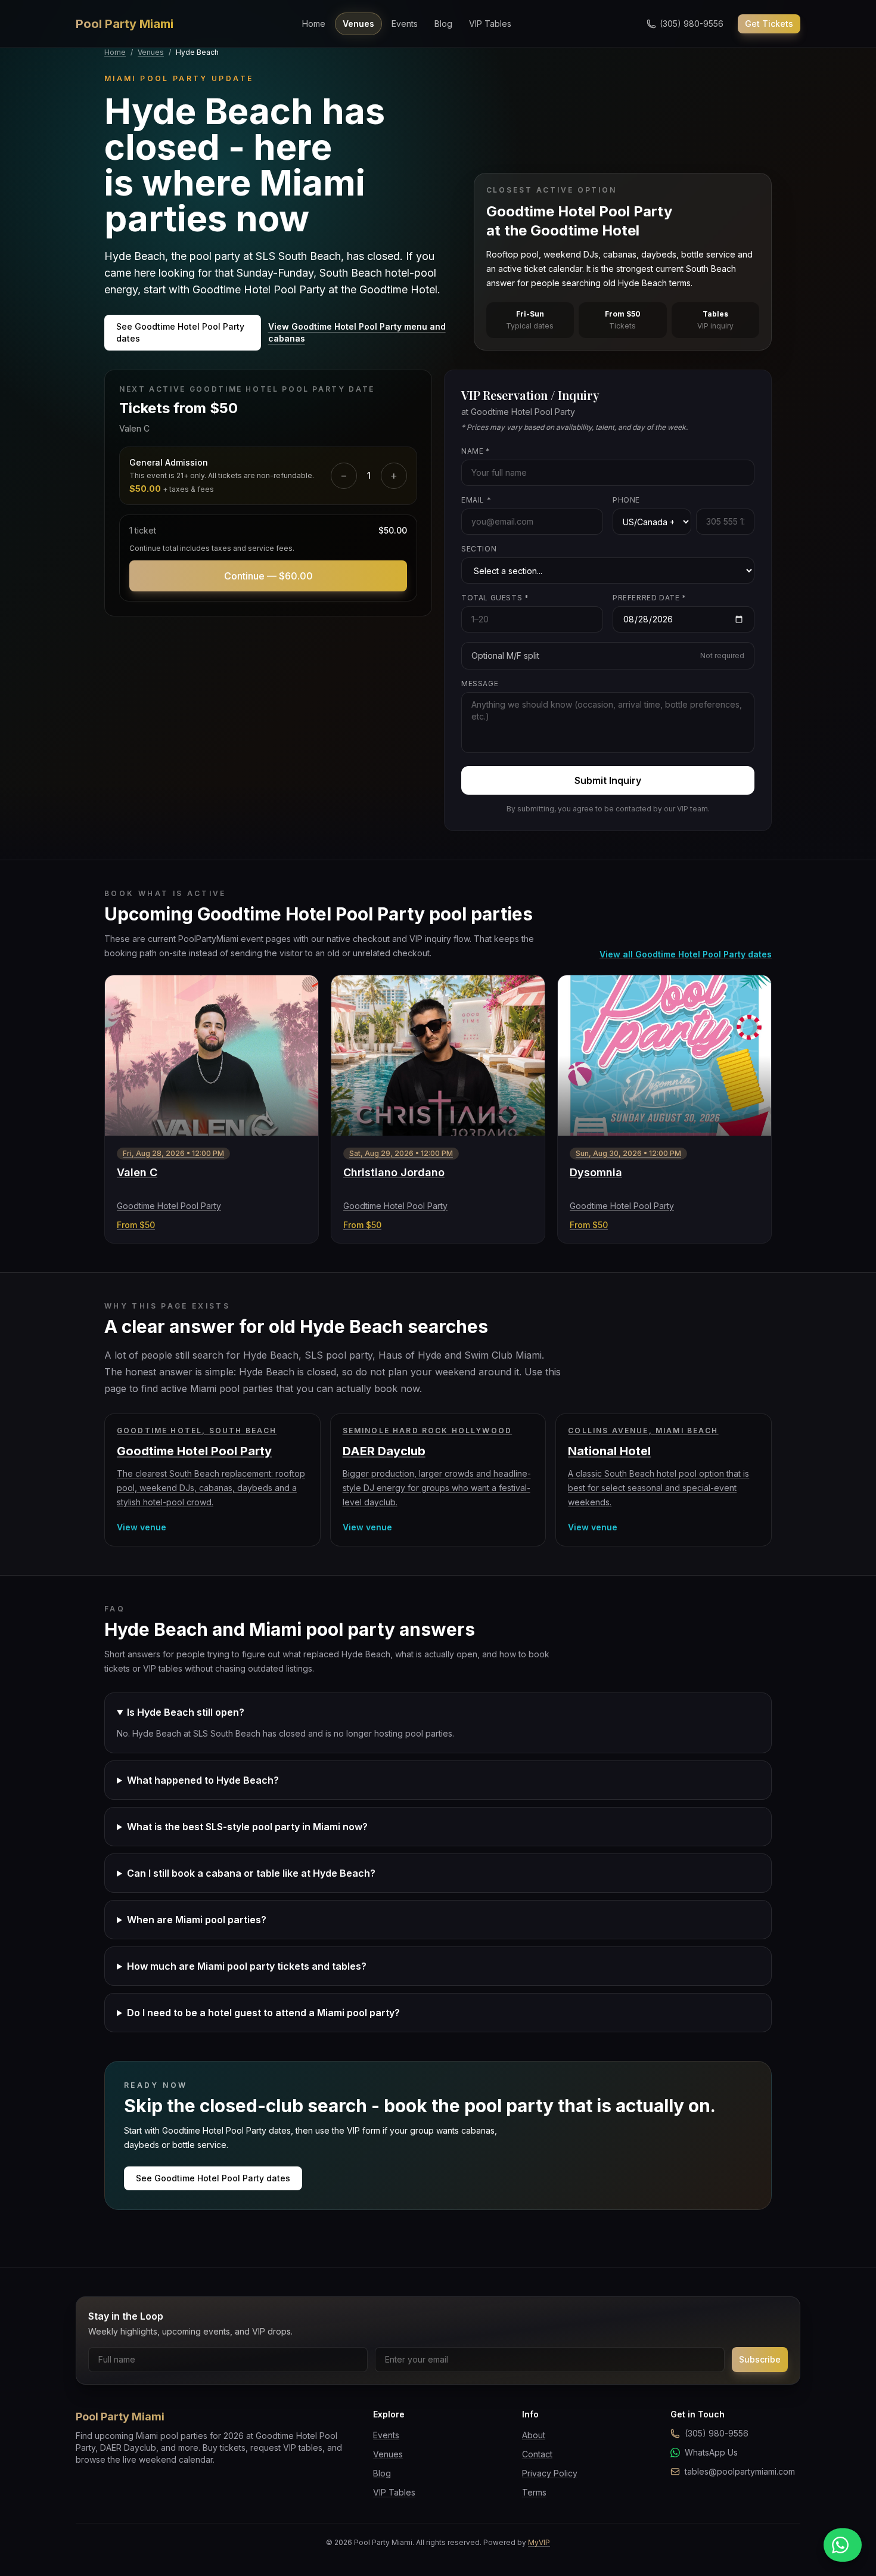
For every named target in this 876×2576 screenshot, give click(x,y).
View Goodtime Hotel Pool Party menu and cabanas (357, 332)
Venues (358, 24)
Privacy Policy (550, 2473)
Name (476, 451)
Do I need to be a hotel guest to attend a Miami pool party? (263, 2013)
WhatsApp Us (711, 2452)
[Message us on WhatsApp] (843, 2545)
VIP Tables (490, 24)
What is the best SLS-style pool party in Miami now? (247, 1827)
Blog (443, 24)
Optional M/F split (608, 655)
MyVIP (539, 2542)
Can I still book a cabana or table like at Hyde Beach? (251, 1873)
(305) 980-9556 (717, 2433)
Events (405, 24)
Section (479, 549)
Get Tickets (769, 24)
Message (480, 683)
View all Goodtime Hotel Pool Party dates (686, 954)
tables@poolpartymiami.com (740, 2471)
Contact (537, 2454)
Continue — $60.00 (268, 576)
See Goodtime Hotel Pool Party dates (180, 332)
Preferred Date (650, 598)
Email (476, 500)
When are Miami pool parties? (197, 1920)
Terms (534, 2492)
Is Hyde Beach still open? (186, 1712)
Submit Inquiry (608, 780)
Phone (626, 500)
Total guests (495, 598)
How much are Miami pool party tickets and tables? (247, 1966)
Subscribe (760, 2359)
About (534, 2435)
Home (314, 24)
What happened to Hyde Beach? (203, 1780)
